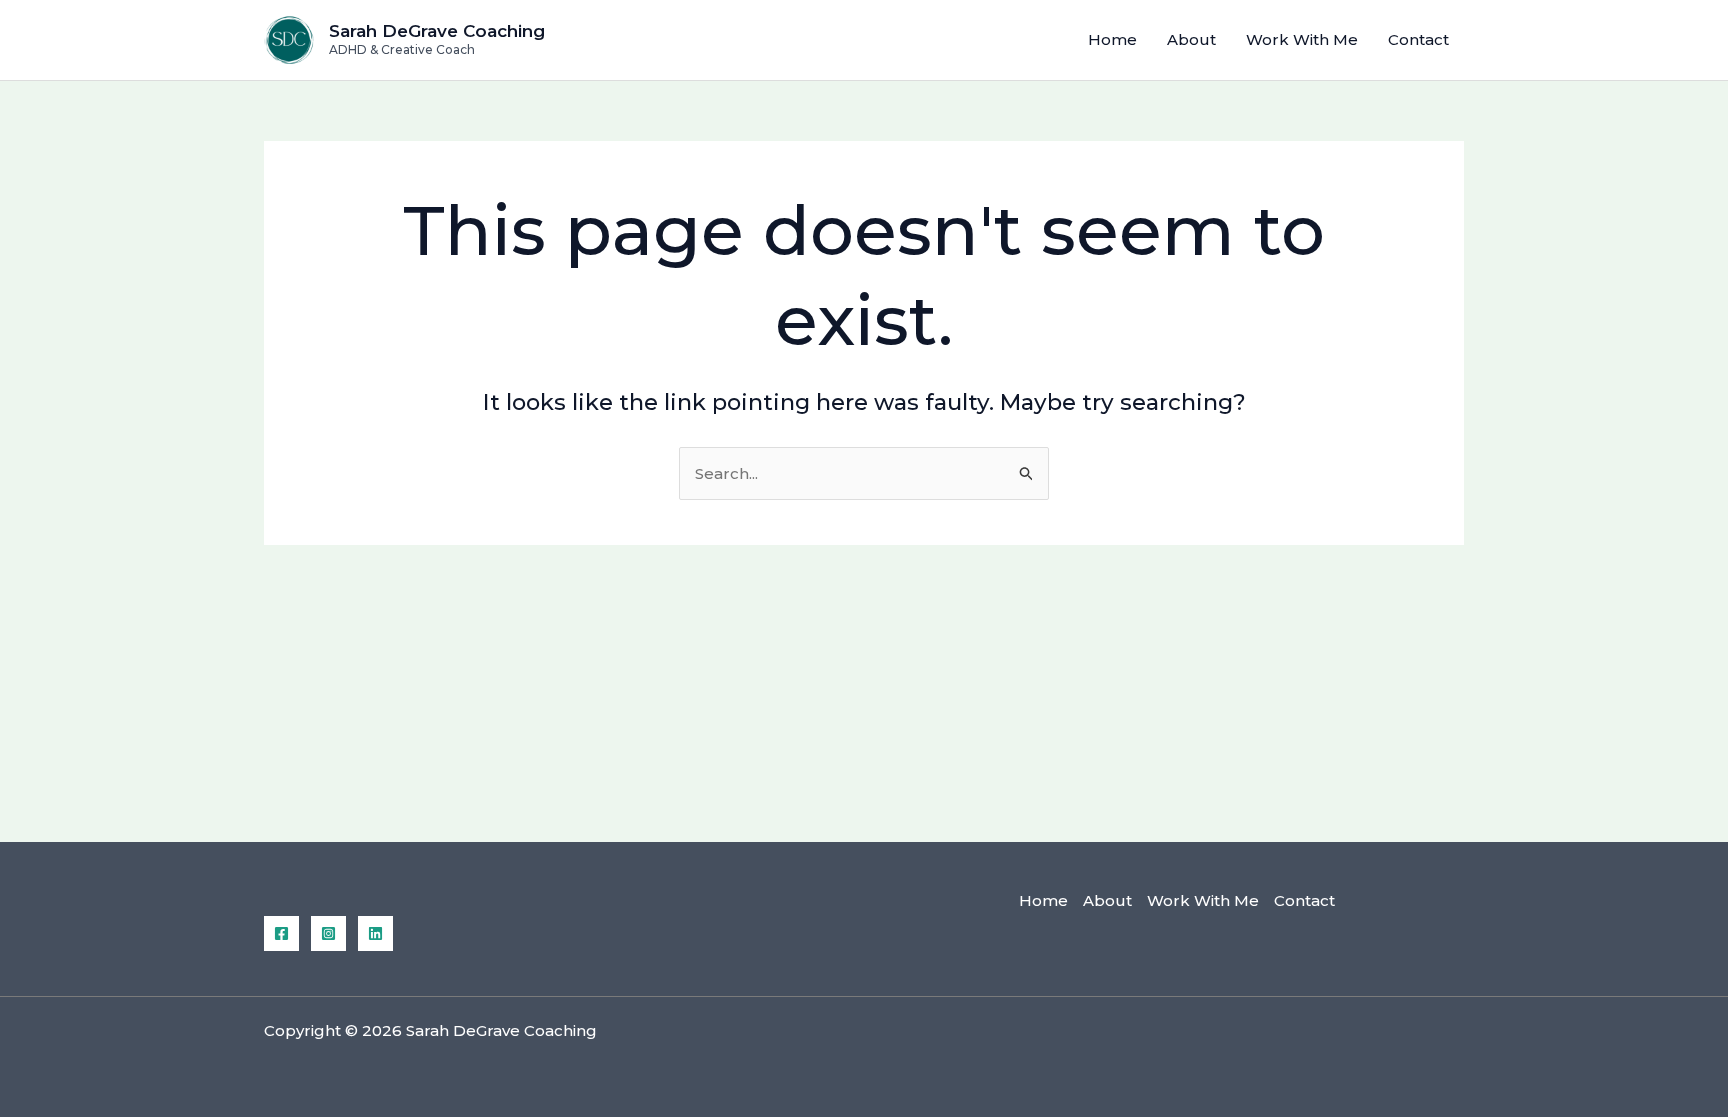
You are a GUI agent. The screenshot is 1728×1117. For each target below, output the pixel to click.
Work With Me (1302, 39)
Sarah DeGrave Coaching (437, 31)
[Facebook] (281, 933)
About (1191, 39)
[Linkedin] (375, 933)
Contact (1418, 39)
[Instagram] (328, 933)
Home (1112, 39)
